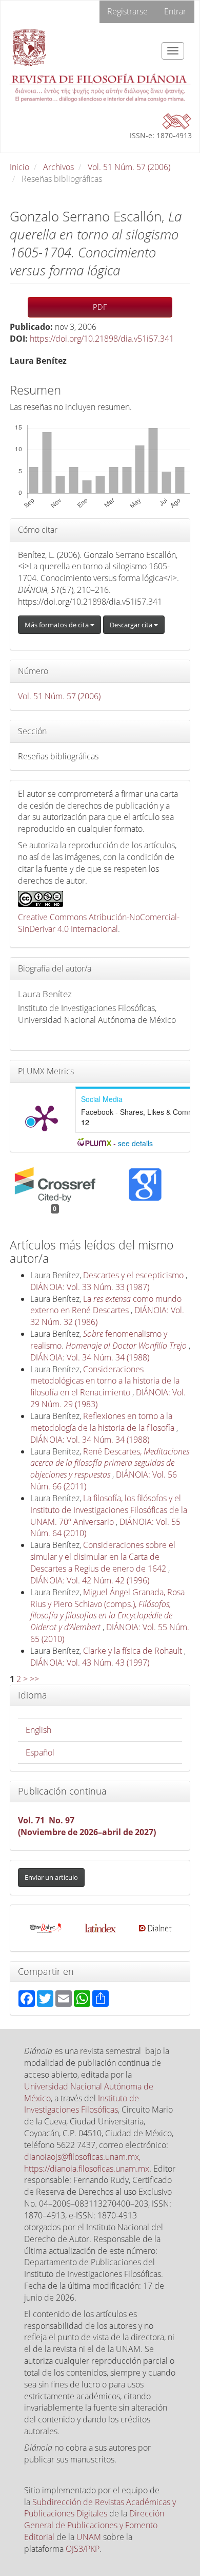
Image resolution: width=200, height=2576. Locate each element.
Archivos (58, 167)
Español (40, 1752)
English (38, 1730)
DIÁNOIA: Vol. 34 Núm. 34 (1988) (90, 1357)
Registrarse (127, 11)
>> (34, 1679)
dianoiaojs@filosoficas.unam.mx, (82, 2157)
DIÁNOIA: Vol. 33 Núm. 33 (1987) (90, 1287)
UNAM (89, 2537)
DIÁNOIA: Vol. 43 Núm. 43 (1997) (90, 1663)
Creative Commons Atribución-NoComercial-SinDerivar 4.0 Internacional (99, 923)
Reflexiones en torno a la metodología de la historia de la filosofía (103, 1422)
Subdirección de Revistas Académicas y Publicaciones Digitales (100, 2508)
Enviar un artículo (51, 1877)
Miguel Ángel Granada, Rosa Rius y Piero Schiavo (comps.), (107, 1610)
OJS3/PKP (83, 2549)
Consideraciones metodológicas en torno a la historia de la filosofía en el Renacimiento (105, 1381)
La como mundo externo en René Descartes (106, 1305)
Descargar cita (132, 625)
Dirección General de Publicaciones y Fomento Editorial (94, 2525)
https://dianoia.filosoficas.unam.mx (87, 2169)
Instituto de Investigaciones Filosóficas (82, 2104)
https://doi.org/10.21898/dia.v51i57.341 (102, 339)
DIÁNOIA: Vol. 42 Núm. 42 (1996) (90, 1580)
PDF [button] (100, 307)
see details (135, 1143)
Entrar (175, 11)
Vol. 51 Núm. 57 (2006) (129, 167)
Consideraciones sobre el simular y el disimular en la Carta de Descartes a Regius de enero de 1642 (103, 1557)
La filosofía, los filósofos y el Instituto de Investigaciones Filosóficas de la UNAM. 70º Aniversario (109, 1510)
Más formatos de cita (57, 625)
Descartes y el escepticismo (134, 1275)
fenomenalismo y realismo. (108, 1340)
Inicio (19, 167)
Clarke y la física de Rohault (134, 1651)
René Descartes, (110, 1463)
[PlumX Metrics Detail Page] (45, 1117)
